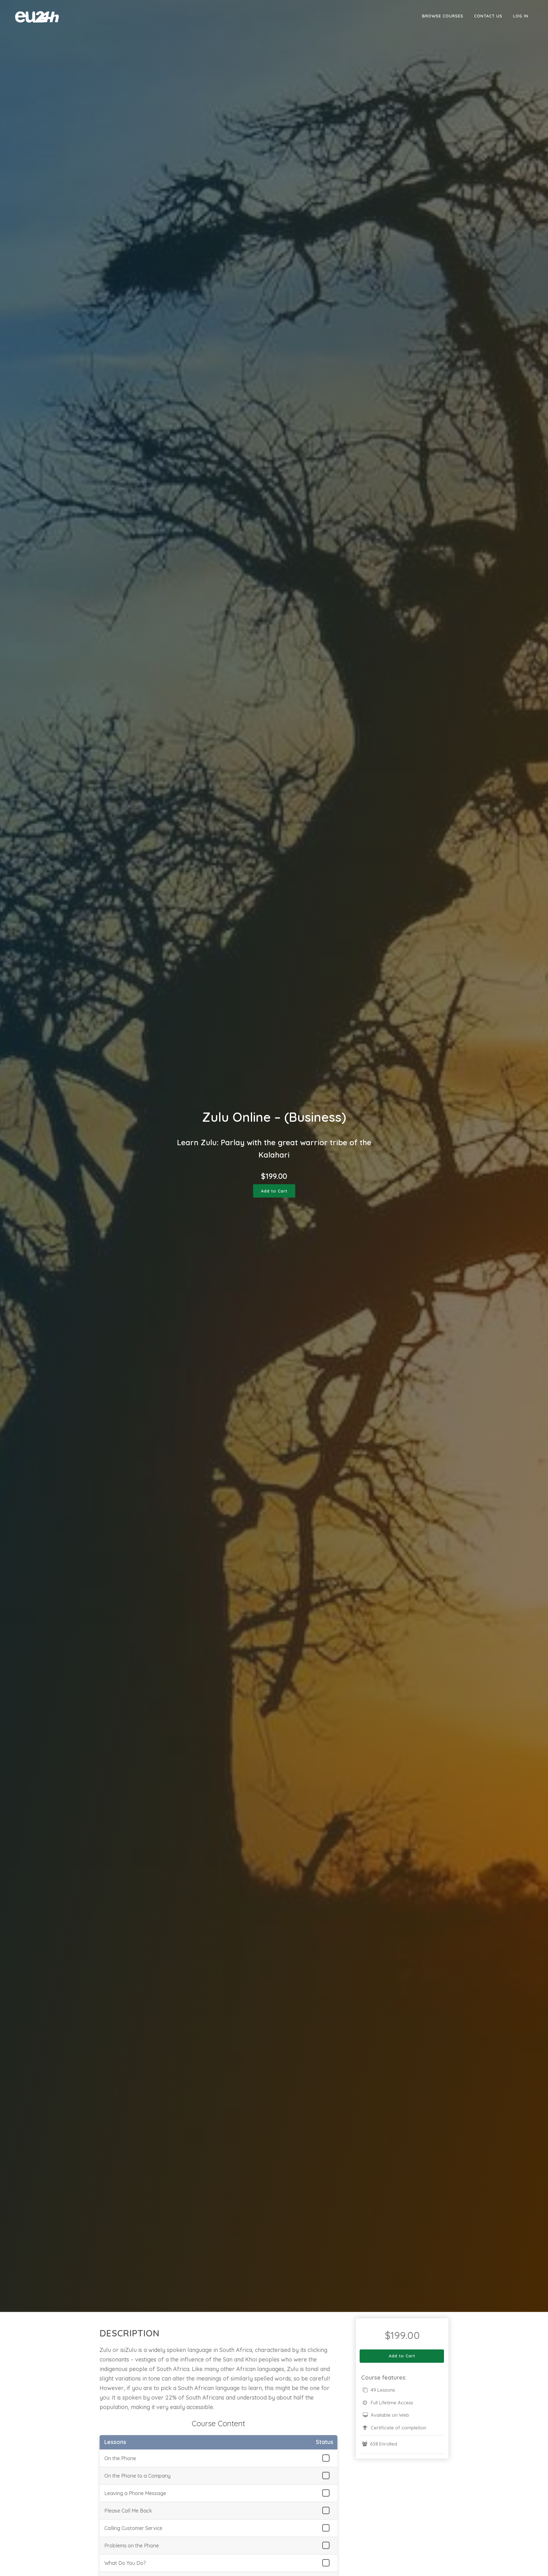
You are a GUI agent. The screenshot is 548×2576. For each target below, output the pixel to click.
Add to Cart (274, 1191)
